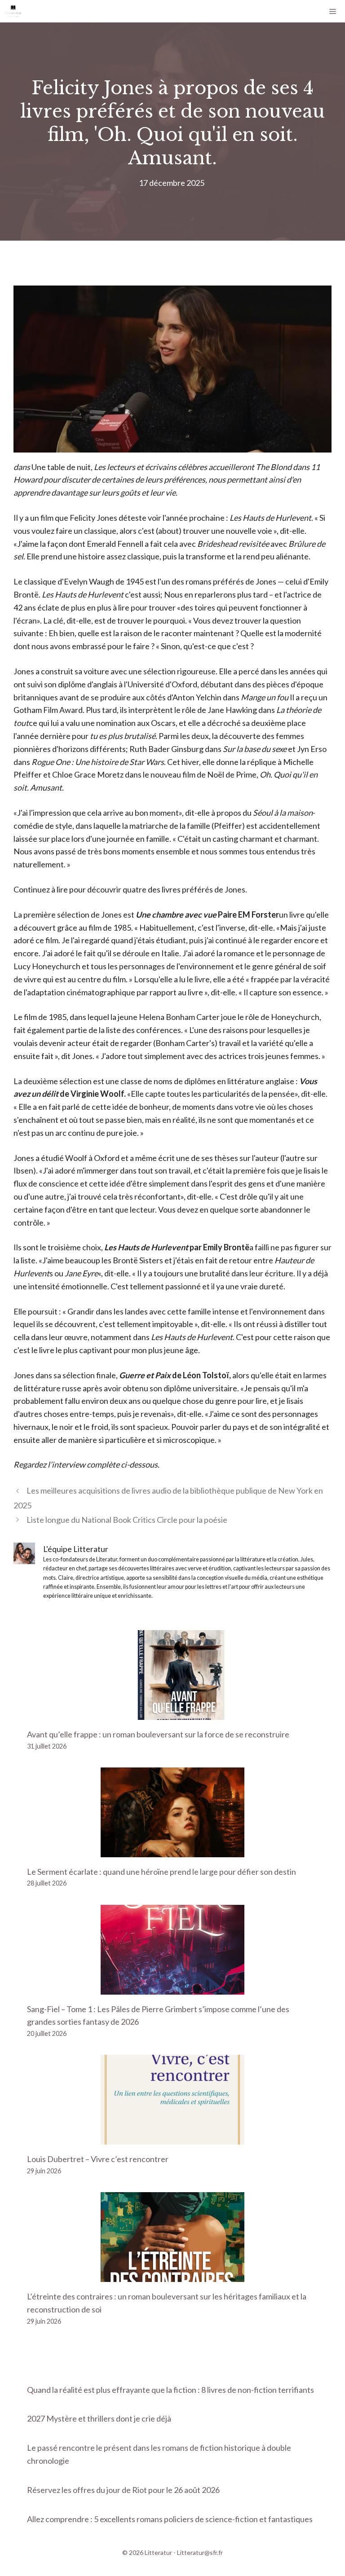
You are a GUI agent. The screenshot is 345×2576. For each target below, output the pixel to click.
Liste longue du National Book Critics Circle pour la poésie (127, 1520)
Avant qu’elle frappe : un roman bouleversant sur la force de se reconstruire (158, 1734)
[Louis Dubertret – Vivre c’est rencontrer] (172, 2138)
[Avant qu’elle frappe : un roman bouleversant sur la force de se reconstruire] (172, 1713)
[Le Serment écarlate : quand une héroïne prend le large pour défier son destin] (172, 1851)
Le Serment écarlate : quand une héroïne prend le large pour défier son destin (161, 1872)
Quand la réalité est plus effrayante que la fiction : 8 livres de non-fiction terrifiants (170, 2390)
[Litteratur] (13, 11)
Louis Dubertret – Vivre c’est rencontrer (98, 2159)
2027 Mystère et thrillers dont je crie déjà (99, 2418)
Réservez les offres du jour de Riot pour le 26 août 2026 (123, 2490)
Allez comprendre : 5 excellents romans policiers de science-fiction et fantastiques (170, 2519)
